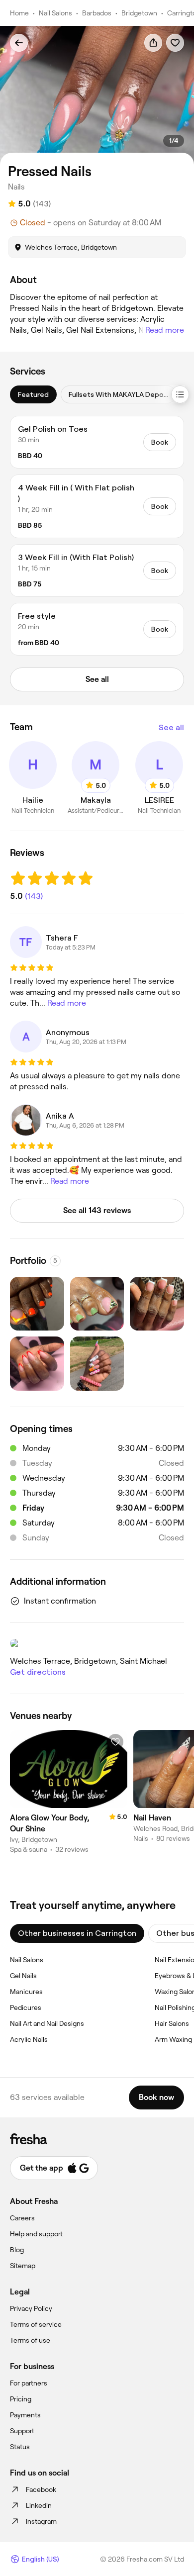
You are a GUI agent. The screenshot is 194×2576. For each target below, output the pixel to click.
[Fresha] (97, 2139)
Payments (25, 2415)
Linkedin (39, 2505)
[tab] (33, 394)
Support (22, 2431)
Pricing (21, 2399)
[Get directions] (97, 1643)
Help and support (36, 2234)
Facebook (41, 2489)
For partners (29, 2383)
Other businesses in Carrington (77, 1933)
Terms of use (30, 2340)
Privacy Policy (31, 2308)
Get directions (38, 1672)
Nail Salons (55, 13)
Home (19, 13)
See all (171, 727)
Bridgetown (139, 13)
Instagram (41, 2521)
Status (20, 2447)
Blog (17, 2250)
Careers (22, 2218)
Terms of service (36, 2324)
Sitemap (23, 2266)
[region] (97, 95)
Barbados (97, 13)
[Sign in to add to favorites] (175, 43)
